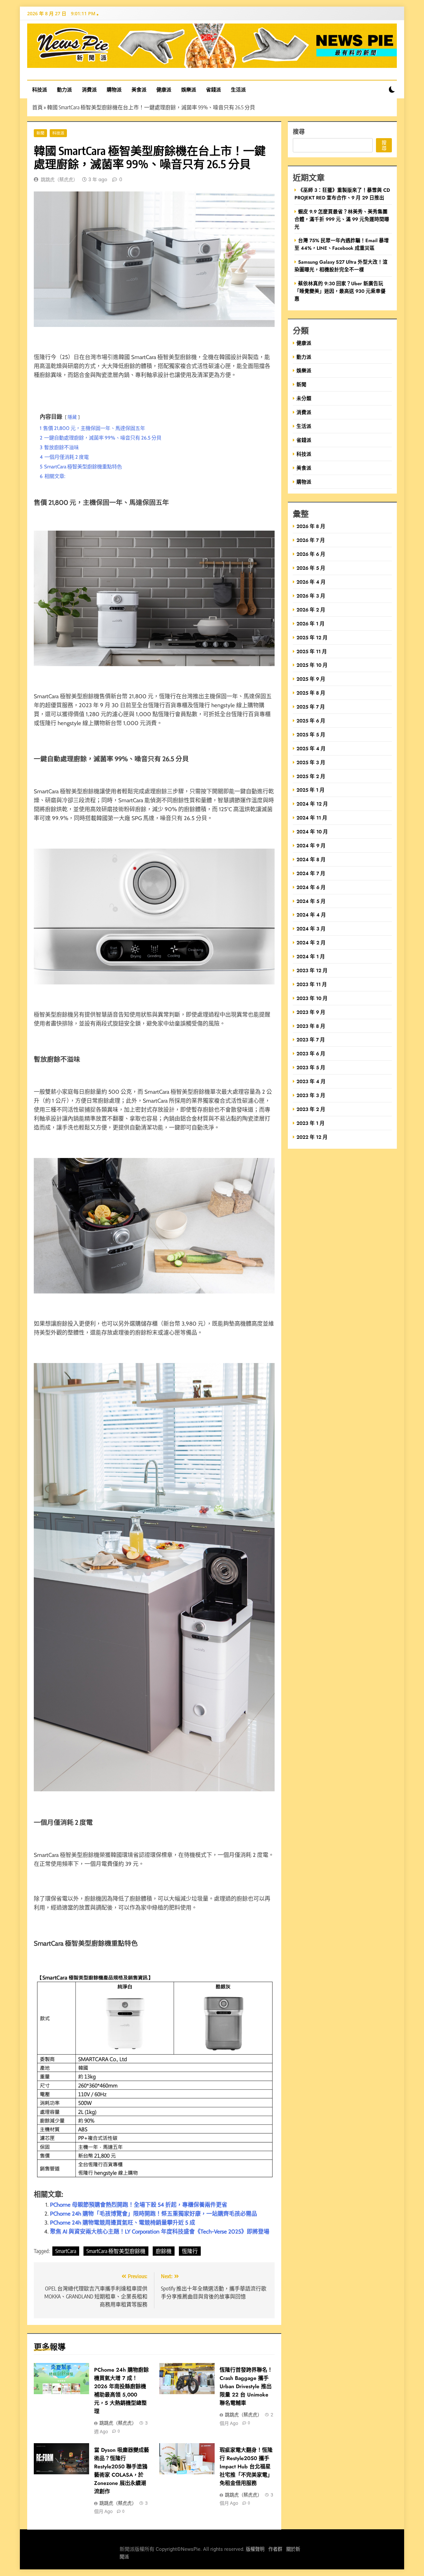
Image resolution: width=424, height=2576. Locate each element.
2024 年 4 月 (311, 915)
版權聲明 (255, 2549)
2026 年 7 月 (311, 540)
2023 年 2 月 (311, 1109)
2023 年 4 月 (311, 1081)
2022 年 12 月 (312, 1137)
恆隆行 (190, 2251)
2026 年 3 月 (311, 596)
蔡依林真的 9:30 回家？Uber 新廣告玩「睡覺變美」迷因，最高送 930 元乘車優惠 (340, 291)
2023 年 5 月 (311, 1067)
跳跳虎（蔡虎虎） (59, 180)
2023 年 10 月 (312, 998)
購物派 (114, 89)
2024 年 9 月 (311, 845)
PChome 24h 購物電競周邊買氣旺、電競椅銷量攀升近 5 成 (123, 2223)
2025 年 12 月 (312, 637)
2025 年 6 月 (311, 721)
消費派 (89, 89)
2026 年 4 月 (311, 582)
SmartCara (66, 2251)
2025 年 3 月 (311, 762)
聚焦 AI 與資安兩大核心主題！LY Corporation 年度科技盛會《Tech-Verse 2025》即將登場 (160, 2232)
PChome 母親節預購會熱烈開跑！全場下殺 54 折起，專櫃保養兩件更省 (139, 2205)
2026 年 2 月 (311, 610)
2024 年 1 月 (311, 956)
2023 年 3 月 (311, 1095)
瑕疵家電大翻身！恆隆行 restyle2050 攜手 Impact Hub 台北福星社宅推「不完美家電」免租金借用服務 (246, 2467)
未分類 (304, 398)
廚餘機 (164, 2251)
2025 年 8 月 (311, 693)
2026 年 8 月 (311, 526)
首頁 (37, 107)
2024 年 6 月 (311, 887)
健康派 (164, 89)
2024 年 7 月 (311, 873)
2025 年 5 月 (311, 735)
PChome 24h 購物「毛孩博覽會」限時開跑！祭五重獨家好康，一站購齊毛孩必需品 (154, 2214)
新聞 (40, 133)
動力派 (64, 89)
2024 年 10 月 (312, 832)
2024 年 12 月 (312, 804)
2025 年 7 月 (311, 707)
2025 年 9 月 (311, 679)
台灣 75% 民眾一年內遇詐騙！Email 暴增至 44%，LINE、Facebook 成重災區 (342, 244)
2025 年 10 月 (312, 665)
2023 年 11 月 (312, 984)
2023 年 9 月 (311, 1012)
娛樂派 (189, 89)
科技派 (40, 89)
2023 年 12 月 (312, 970)
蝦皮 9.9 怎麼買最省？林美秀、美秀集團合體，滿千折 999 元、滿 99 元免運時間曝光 (342, 219)
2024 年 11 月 (312, 818)
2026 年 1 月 (311, 624)
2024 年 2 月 (311, 943)
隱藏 (72, 417)
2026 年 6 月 (311, 554)
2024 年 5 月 (311, 901)
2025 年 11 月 (312, 651)
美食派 (139, 89)
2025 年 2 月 (311, 776)
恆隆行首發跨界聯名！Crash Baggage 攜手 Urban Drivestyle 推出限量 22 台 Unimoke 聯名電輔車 (246, 2386)
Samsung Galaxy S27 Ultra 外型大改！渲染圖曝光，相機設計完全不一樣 (341, 266)
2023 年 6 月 (311, 1053)
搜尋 (299, 131)
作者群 (275, 2549)
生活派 (238, 89)
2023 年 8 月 (311, 1026)
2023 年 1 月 (311, 1123)
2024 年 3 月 (311, 929)
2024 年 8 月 (311, 859)
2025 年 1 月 (311, 790)
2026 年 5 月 (311, 568)
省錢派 (213, 89)
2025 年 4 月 (311, 748)
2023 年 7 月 (311, 1040)
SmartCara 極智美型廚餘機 (116, 2251)
